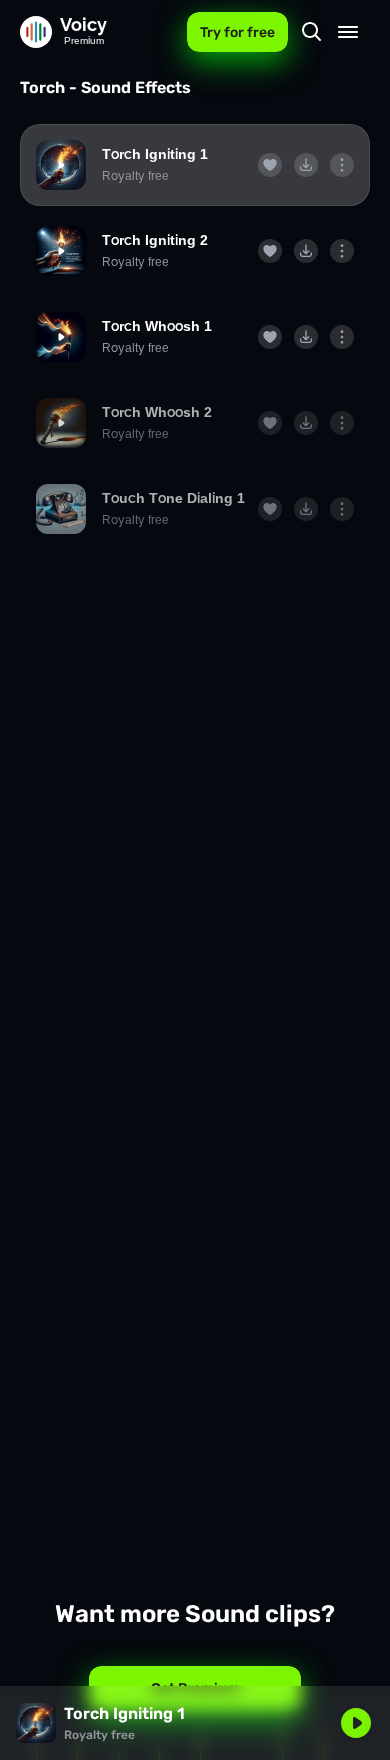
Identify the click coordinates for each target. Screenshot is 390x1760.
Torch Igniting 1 (155, 154)
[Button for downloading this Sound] (306, 165)
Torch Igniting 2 (155, 240)
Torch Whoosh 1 (157, 326)
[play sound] (61, 165)
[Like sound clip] (270, 165)
